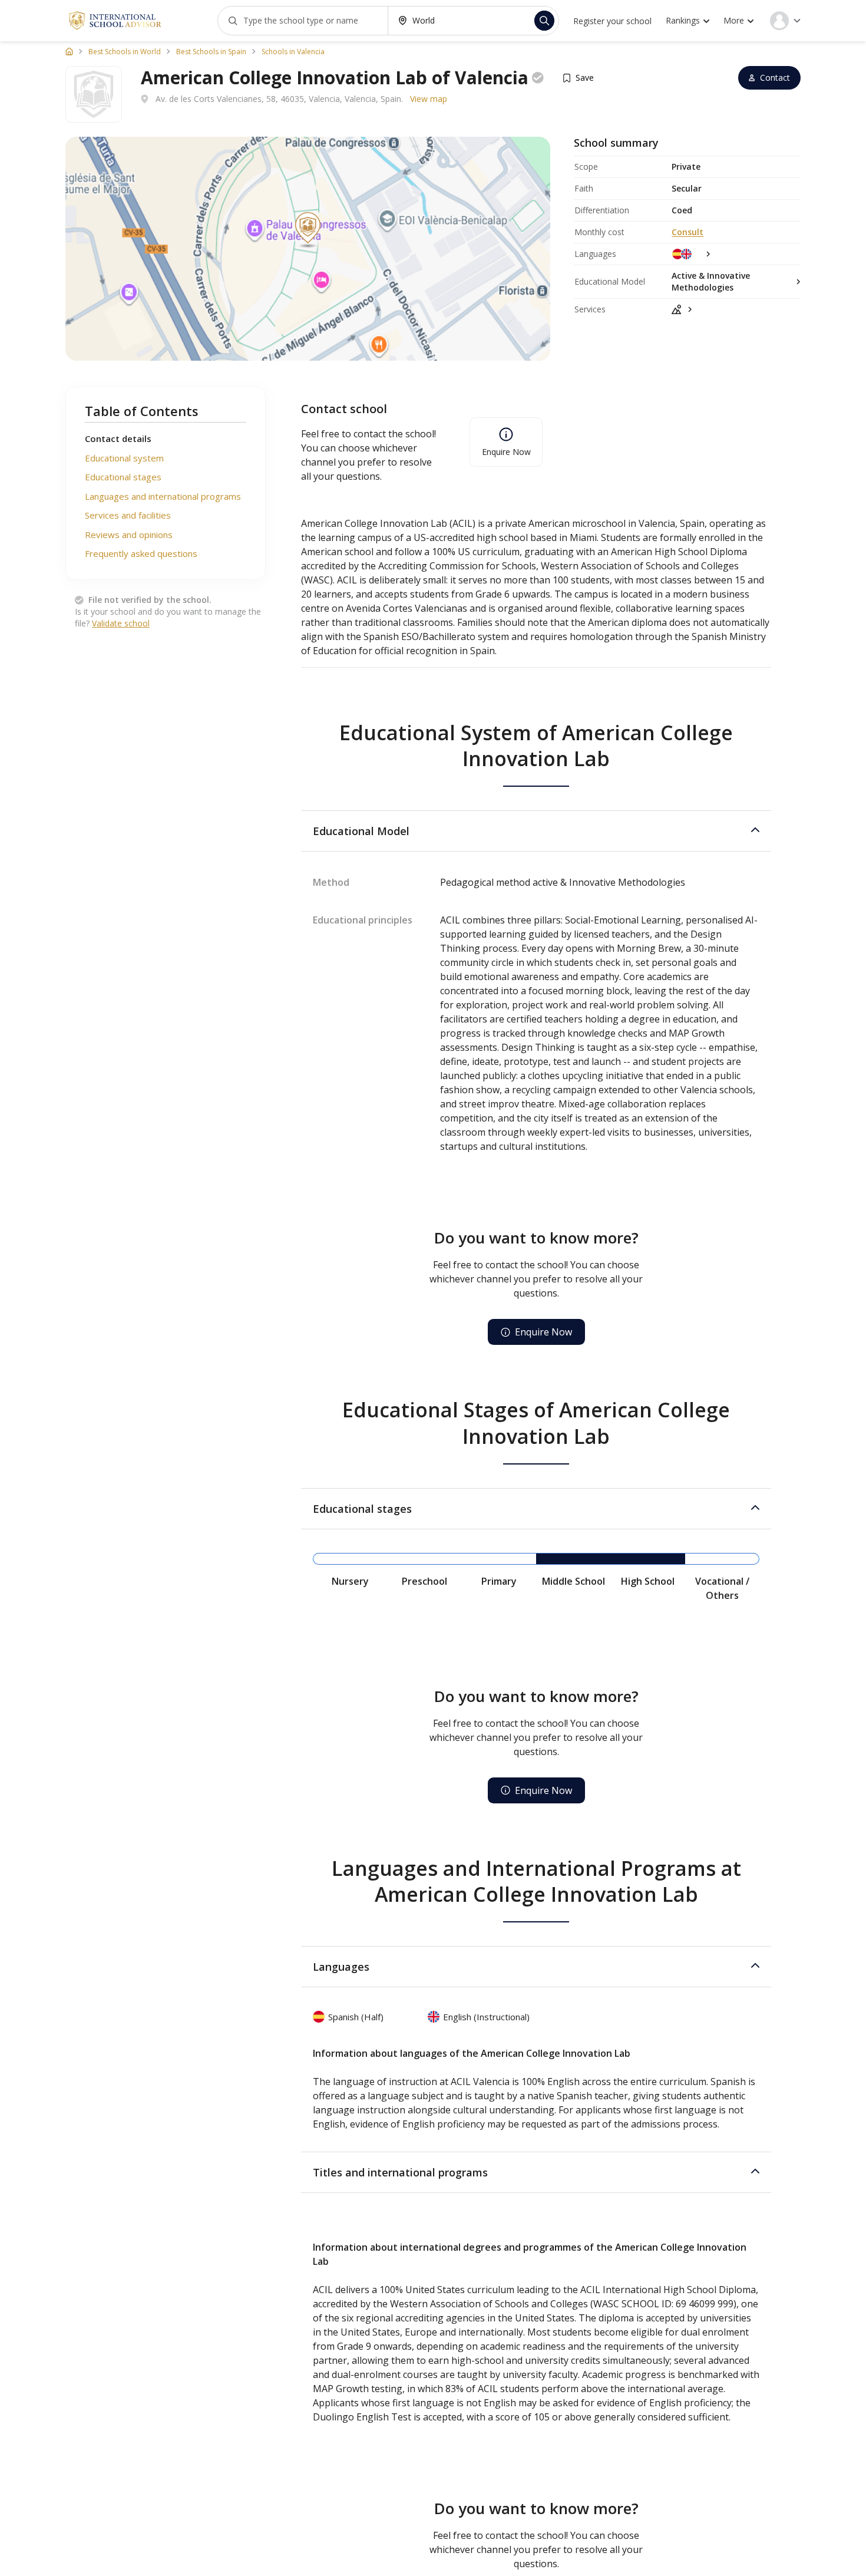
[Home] (69, 51)
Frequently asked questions (141, 553)
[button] (536, 831)
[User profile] (785, 21)
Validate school (121, 623)
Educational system (124, 458)
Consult (687, 232)
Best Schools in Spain (211, 52)
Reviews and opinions (129, 535)
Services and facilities (128, 515)
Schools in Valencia (293, 52)
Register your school (612, 21)
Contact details (118, 438)
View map (429, 99)
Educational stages (123, 477)
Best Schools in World (125, 52)
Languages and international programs (163, 496)
